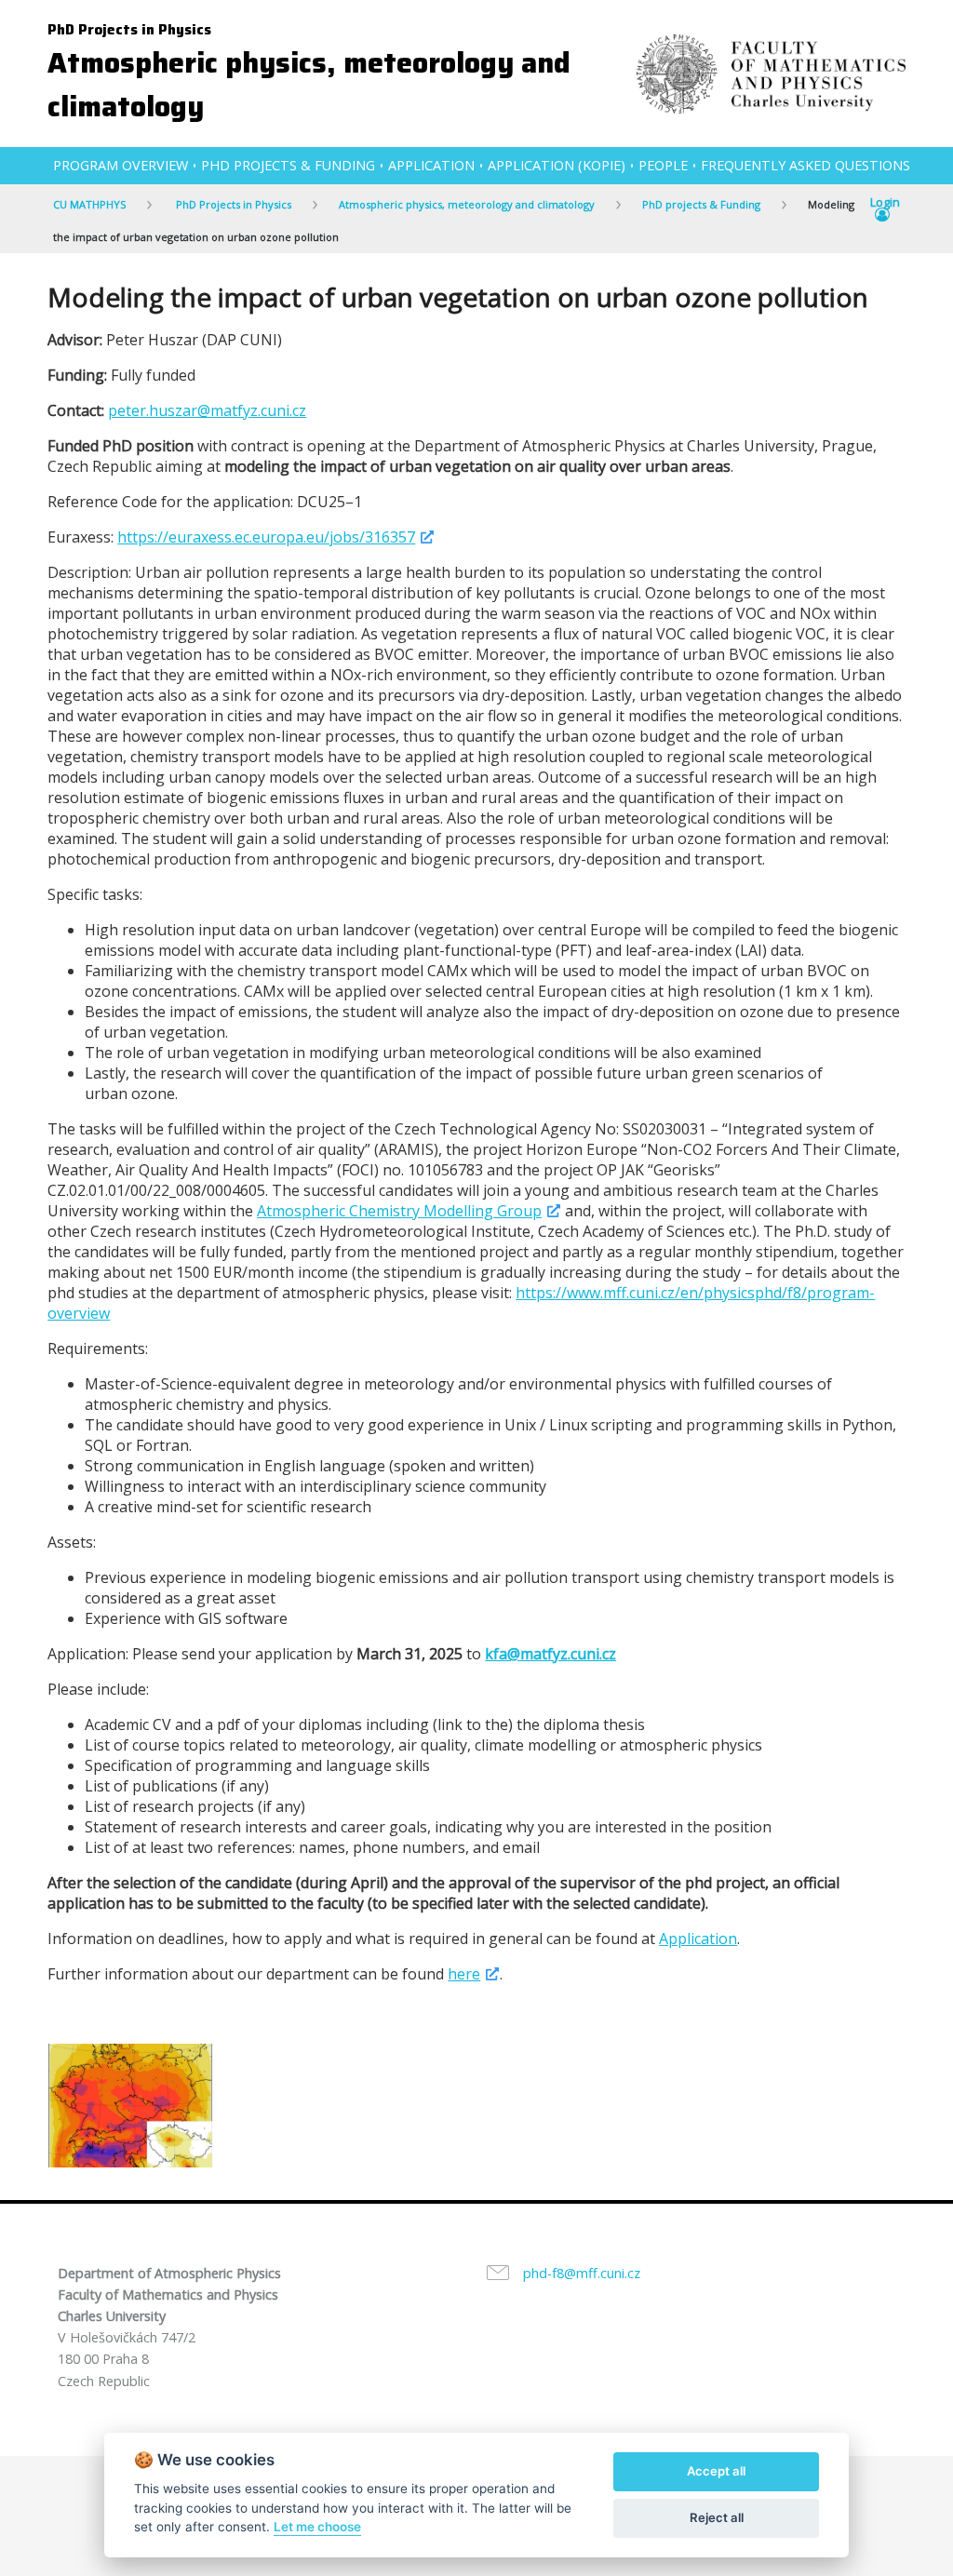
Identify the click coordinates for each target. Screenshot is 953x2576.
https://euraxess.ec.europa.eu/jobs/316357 (266, 537)
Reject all (717, 2517)
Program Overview (121, 165)
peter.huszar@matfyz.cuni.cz (207, 410)
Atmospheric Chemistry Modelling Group (399, 1211)
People (663, 165)
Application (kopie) (557, 165)
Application (431, 165)
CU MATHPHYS (89, 204)
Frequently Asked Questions (805, 165)
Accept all (716, 2471)
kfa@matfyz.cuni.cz (550, 1654)
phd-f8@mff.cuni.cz (582, 2273)
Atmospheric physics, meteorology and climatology (467, 204)
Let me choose (317, 2527)
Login (885, 203)
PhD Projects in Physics (129, 30)
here (464, 1974)
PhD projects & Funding (288, 165)
